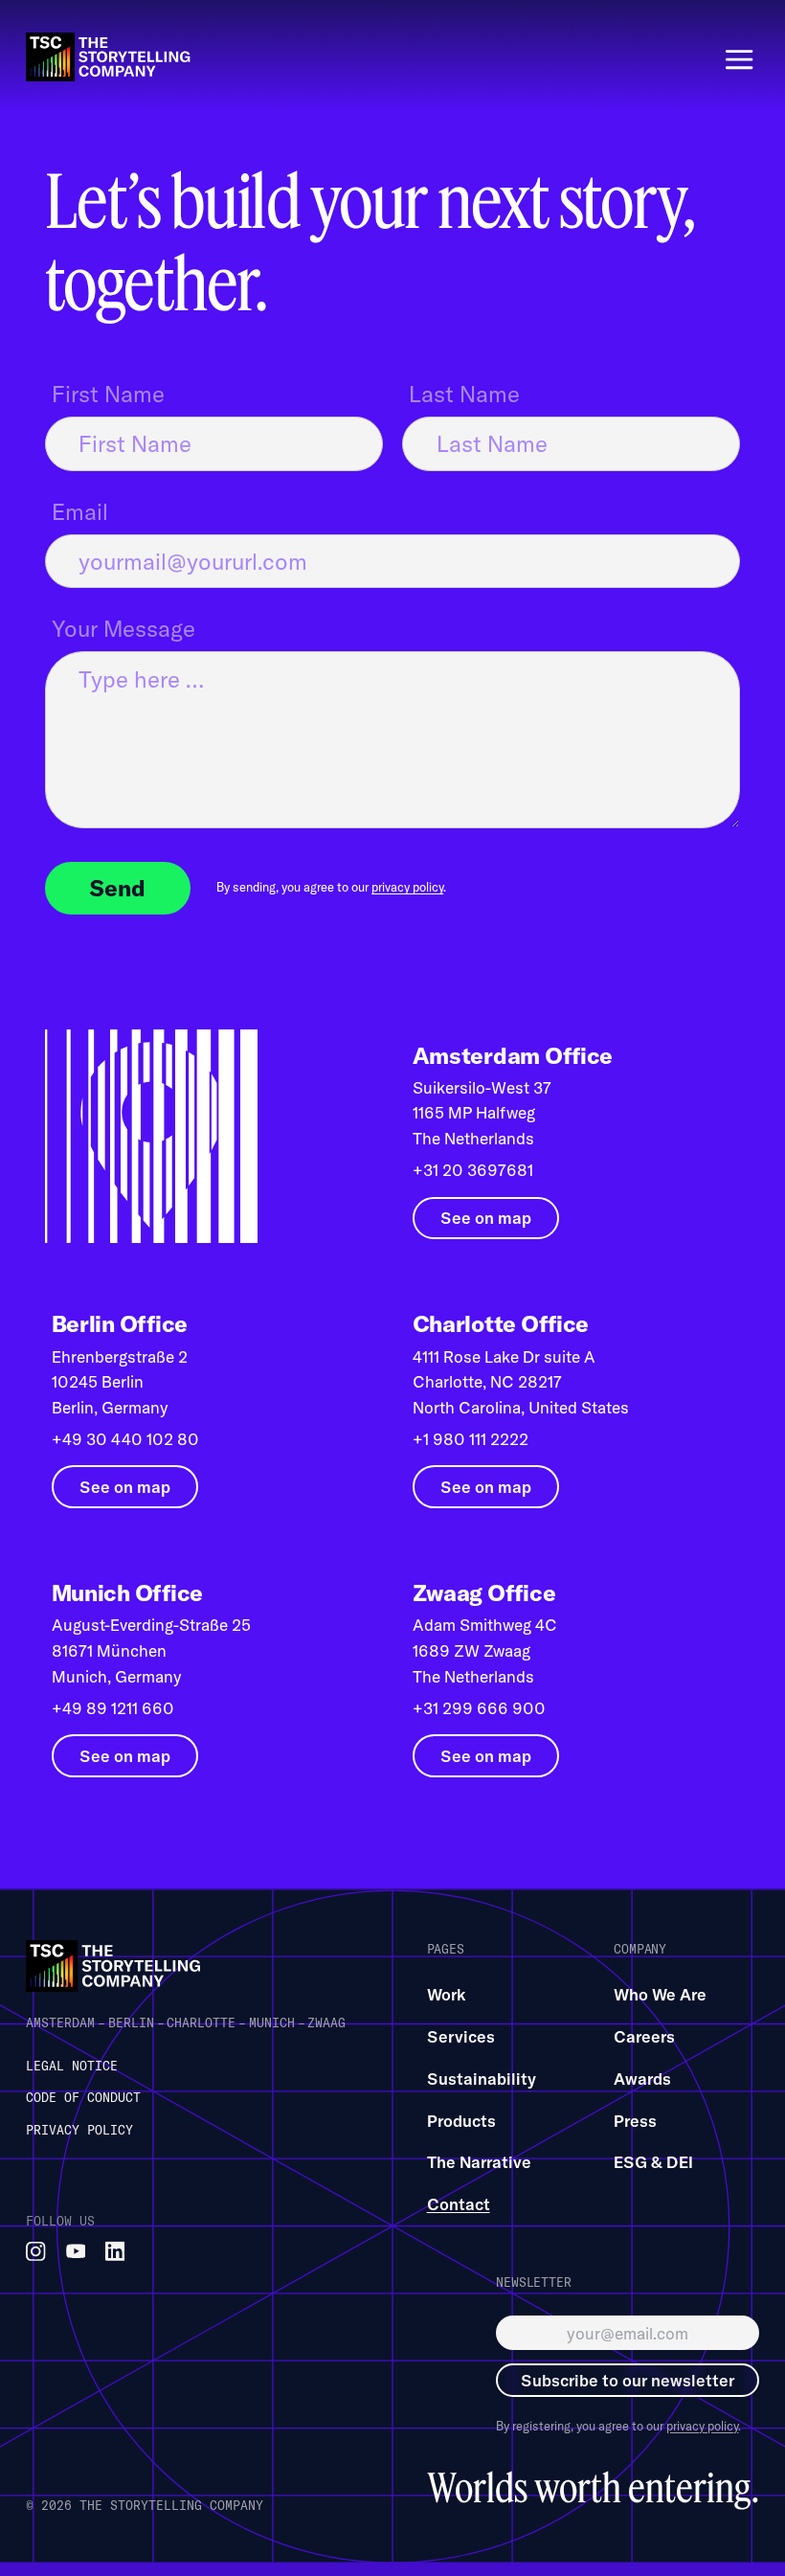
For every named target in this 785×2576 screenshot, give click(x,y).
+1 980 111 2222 (471, 1439)
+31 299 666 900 (479, 1708)
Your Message (123, 628)
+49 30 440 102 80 (125, 1439)
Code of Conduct (83, 2097)
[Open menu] (739, 59)
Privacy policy (79, 2130)
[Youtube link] (76, 2252)
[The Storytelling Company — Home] (116, 1966)
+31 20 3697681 (473, 1170)
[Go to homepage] (111, 57)
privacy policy (407, 887)
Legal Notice (72, 2066)
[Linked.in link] (115, 2252)
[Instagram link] (36, 2252)
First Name (108, 394)
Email (80, 511)
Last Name (464, 394)
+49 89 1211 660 (113, 1708)
